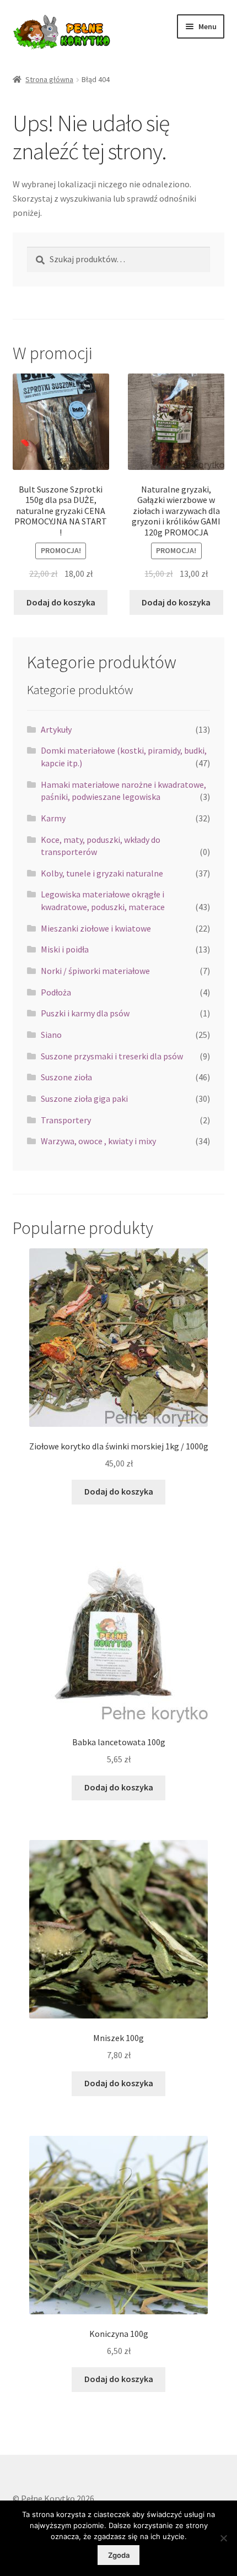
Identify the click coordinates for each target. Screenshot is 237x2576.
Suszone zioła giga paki (84, 1098)
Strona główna (49, 79)
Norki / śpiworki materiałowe (95, 971)
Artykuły (56, 729)
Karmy (53, 818)
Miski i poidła (65, 949)
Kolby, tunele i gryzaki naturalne (102, 873)
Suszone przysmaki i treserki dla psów (112, 1056)
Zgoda (119, 2555)
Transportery (66, 1120)
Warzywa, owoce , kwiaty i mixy (98, 1141)
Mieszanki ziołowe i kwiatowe (96, 928)
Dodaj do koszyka (61, 602)
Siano (51, 1035)
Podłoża (56, 992)
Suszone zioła (66, 1077)
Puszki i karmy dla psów (85, 1013)
